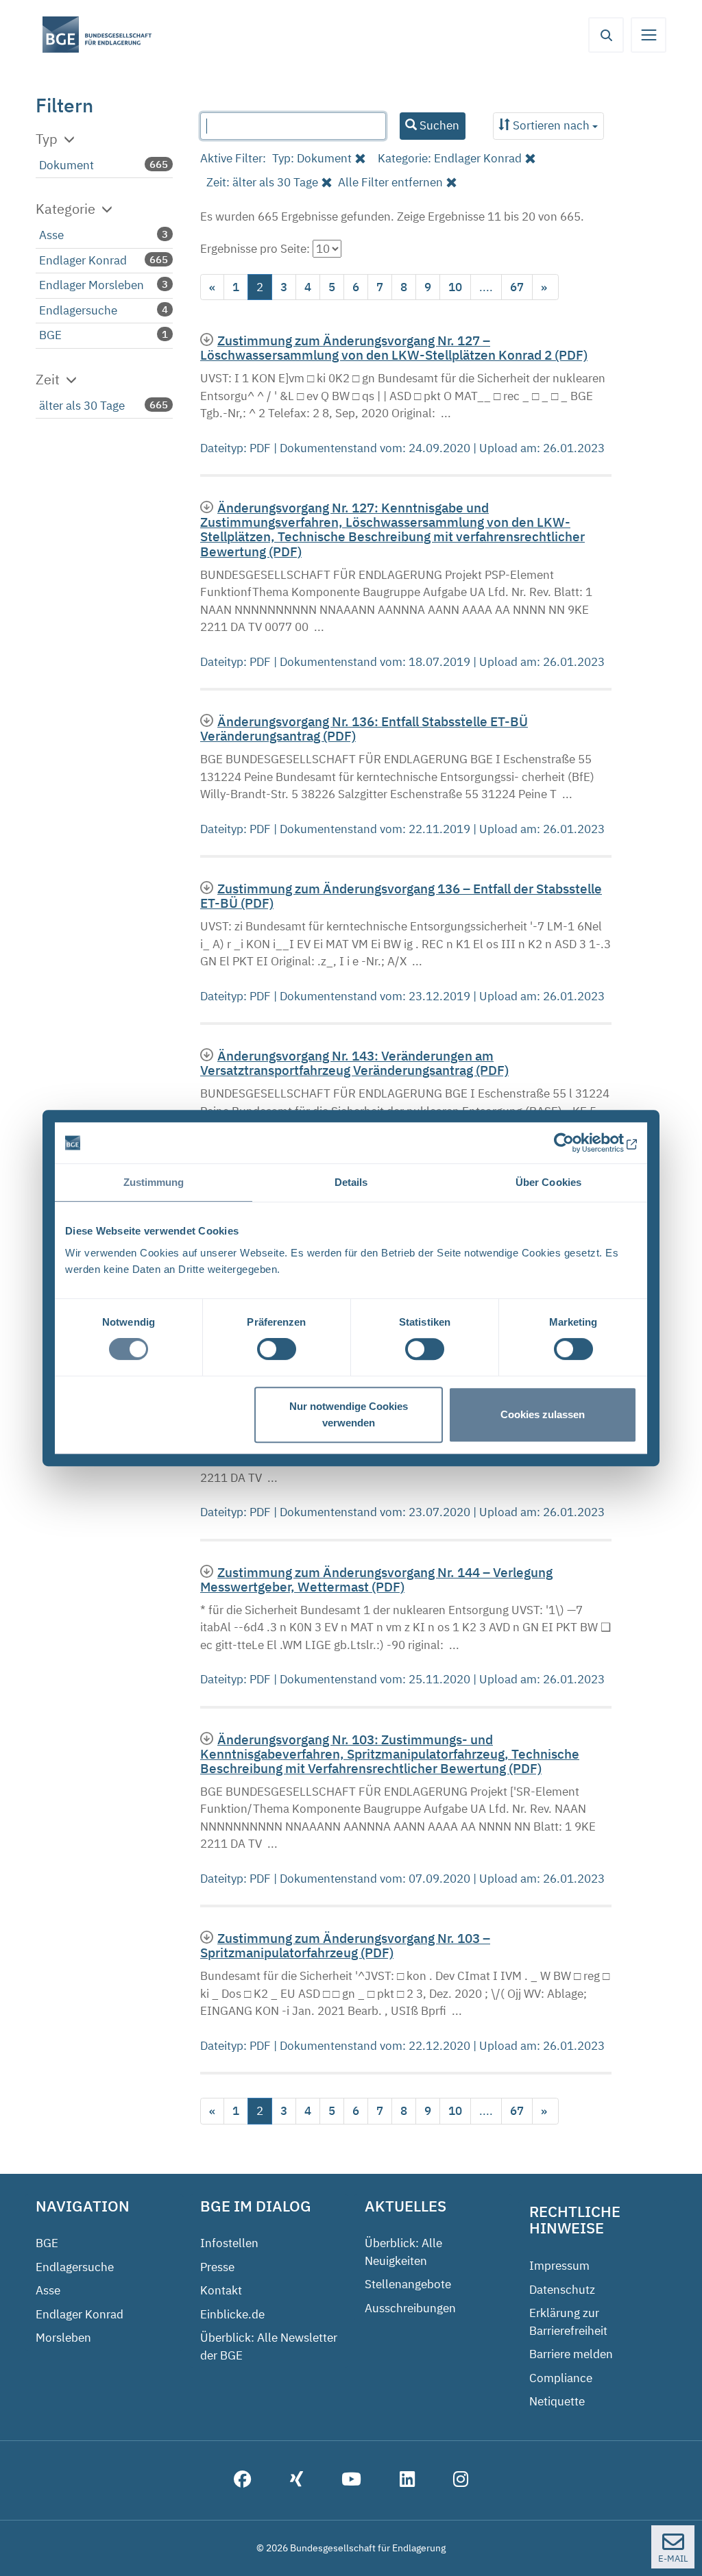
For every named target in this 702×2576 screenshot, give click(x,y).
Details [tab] (351, 1182)
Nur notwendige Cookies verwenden (349, 1414)
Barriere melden (571, 2354)
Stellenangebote (408, 2284)
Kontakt (221, 2290)
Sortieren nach (551, 125)
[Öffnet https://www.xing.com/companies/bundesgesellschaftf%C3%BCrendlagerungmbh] (296, 2481)
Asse (51, 235)
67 (517, 287)
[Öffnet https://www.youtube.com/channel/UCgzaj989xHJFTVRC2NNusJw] (351, 2481)
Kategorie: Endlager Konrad (450, 158)
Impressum (559, 2266)
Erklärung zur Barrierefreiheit (568, 2322)
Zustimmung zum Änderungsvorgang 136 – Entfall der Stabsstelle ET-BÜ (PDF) (401, 895)
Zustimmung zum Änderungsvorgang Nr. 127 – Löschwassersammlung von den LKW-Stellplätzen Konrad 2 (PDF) (394, 347)
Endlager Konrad (83, 260)
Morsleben (63, 2338)
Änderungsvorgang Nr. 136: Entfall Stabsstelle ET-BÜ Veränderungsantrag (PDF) (364, 728)
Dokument (66, 165)
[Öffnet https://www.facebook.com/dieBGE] (243, 2481)
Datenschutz (562, 2290)
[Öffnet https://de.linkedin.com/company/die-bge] (407, 2481)
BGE (50, 335)
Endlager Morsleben (92, 285)
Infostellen (229, 2243)
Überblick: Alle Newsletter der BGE (269, 2346)
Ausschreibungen (410, 2308)
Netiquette (557, 2401)
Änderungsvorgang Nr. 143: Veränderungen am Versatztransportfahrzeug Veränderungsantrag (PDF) (354, 1063)
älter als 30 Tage (82, 406)
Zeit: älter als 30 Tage (262, 182)
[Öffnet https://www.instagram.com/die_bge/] (461, 2481)
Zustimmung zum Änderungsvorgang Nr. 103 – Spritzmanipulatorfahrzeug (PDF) (345, 1945)
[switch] (277, 1349)
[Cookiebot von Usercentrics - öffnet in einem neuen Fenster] (577, 1143)
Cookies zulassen (543, 1414)
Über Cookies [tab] (548, 1182)
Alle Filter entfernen (390, 182)
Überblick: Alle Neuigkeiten (403, 2252)
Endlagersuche (78, 310)
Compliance (561, 2378)
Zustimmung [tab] (154, 1182)
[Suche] (606, 35)
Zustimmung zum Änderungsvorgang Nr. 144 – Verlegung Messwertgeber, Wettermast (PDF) (376, 1579)
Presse (217, 2267)
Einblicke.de (232, 2314)
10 (455, 287)
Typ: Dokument (312, 158)
